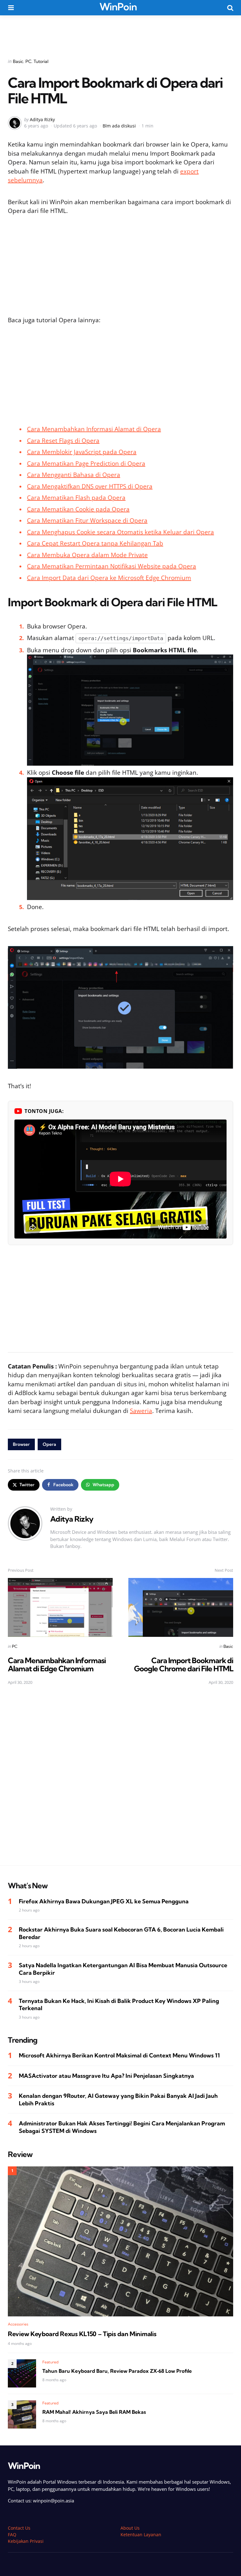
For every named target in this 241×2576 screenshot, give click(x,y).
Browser (21, 1444)
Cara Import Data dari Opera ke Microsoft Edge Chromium (109, 578)
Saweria (141, 1411)
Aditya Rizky (42, 119)
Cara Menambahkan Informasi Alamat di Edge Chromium (57, 1664)
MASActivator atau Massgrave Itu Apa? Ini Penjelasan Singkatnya (106, 2076)
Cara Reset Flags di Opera (63, 441)
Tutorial (41, 61)
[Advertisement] (120, 33)
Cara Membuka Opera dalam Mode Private (87, 555)
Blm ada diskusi (119, 126)
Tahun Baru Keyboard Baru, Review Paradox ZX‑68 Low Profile (117, 2371)
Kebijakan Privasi (26, 2541)
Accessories (18, 2324)
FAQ (12, 2535)
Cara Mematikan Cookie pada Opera (78, 509)
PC (28, 61)
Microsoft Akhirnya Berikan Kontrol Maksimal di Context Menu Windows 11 (119, 2055)
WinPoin (118, 7)
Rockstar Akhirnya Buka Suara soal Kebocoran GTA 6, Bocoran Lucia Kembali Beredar (121, 1933)
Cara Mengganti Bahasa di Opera (74, 475)
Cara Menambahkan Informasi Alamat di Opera (94, 429)
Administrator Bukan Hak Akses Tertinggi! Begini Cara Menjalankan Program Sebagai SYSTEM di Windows (122, 2127)
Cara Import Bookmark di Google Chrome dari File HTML (184, 1664)
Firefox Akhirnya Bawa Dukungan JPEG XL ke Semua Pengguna (104, 1901)
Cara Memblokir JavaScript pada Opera (82, 452)
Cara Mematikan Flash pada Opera (76, 498)
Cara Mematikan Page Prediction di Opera (86, 463)
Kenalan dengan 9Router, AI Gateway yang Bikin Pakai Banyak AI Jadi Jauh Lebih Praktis (118, 2099)
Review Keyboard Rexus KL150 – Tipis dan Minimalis (82, 2334)
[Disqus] (120, 1779)
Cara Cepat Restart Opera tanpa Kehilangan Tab (95, 543)
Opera (49, 1444)
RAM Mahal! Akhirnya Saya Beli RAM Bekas (94, 2412)
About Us (130, 2528)
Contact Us (19, 2528)
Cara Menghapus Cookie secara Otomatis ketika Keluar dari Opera (120, 532)
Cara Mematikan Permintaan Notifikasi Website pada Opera (112, 566)
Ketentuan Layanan (141, 2535)
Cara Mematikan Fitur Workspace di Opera (87, 520)
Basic (18, 61)
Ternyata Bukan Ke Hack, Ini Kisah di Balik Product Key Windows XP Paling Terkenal (119, 2004)
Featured (51, 2362)
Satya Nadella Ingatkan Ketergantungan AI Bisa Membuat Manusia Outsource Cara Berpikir (123, 1969)
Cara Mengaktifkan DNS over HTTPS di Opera (90, 486)
